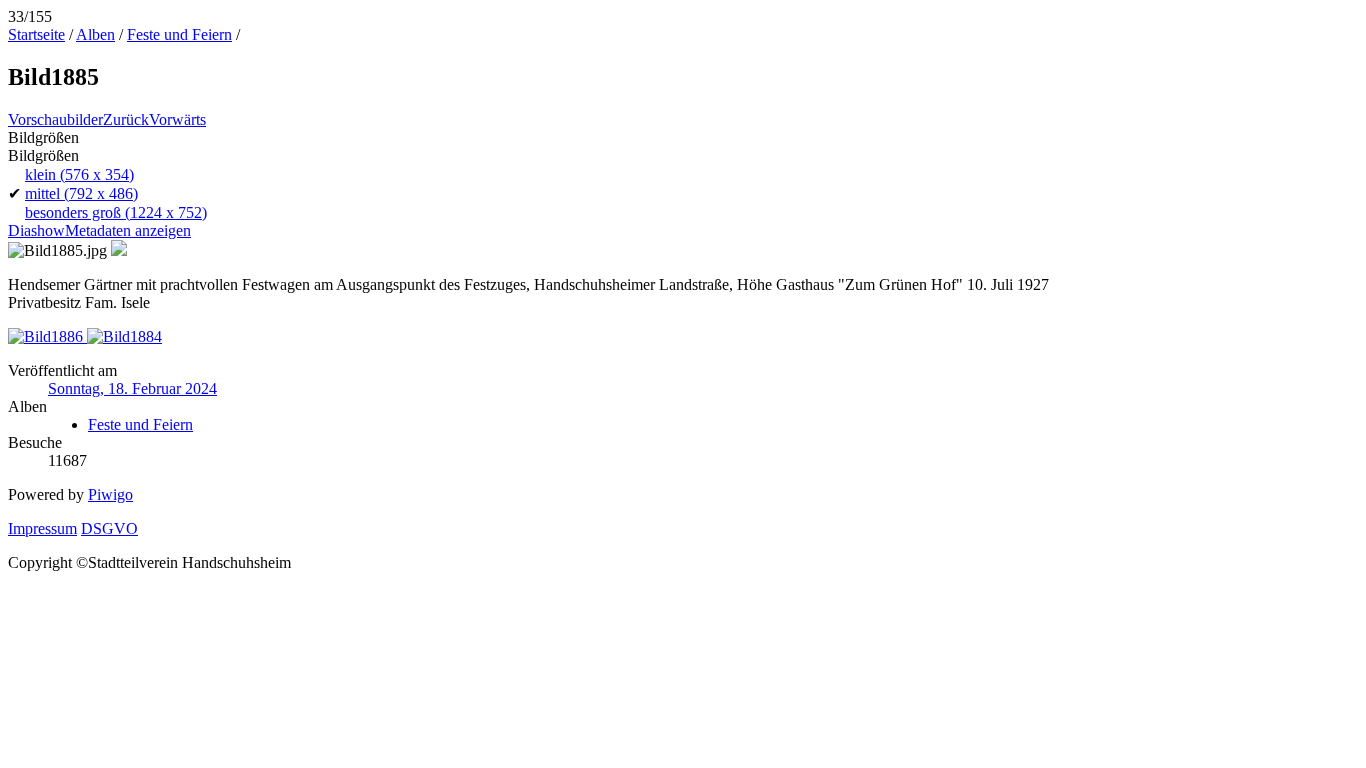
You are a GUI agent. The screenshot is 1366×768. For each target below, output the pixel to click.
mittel (81, 193)
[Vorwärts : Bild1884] (124, 336)
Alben (95, 34)
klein (79, 174)
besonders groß (116, 212)
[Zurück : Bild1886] (47, 336)
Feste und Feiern (179, 34)
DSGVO (109, 528)
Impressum (42, 528)
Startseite (36, 34)
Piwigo (110, 494)
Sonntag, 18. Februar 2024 (132, 388)
